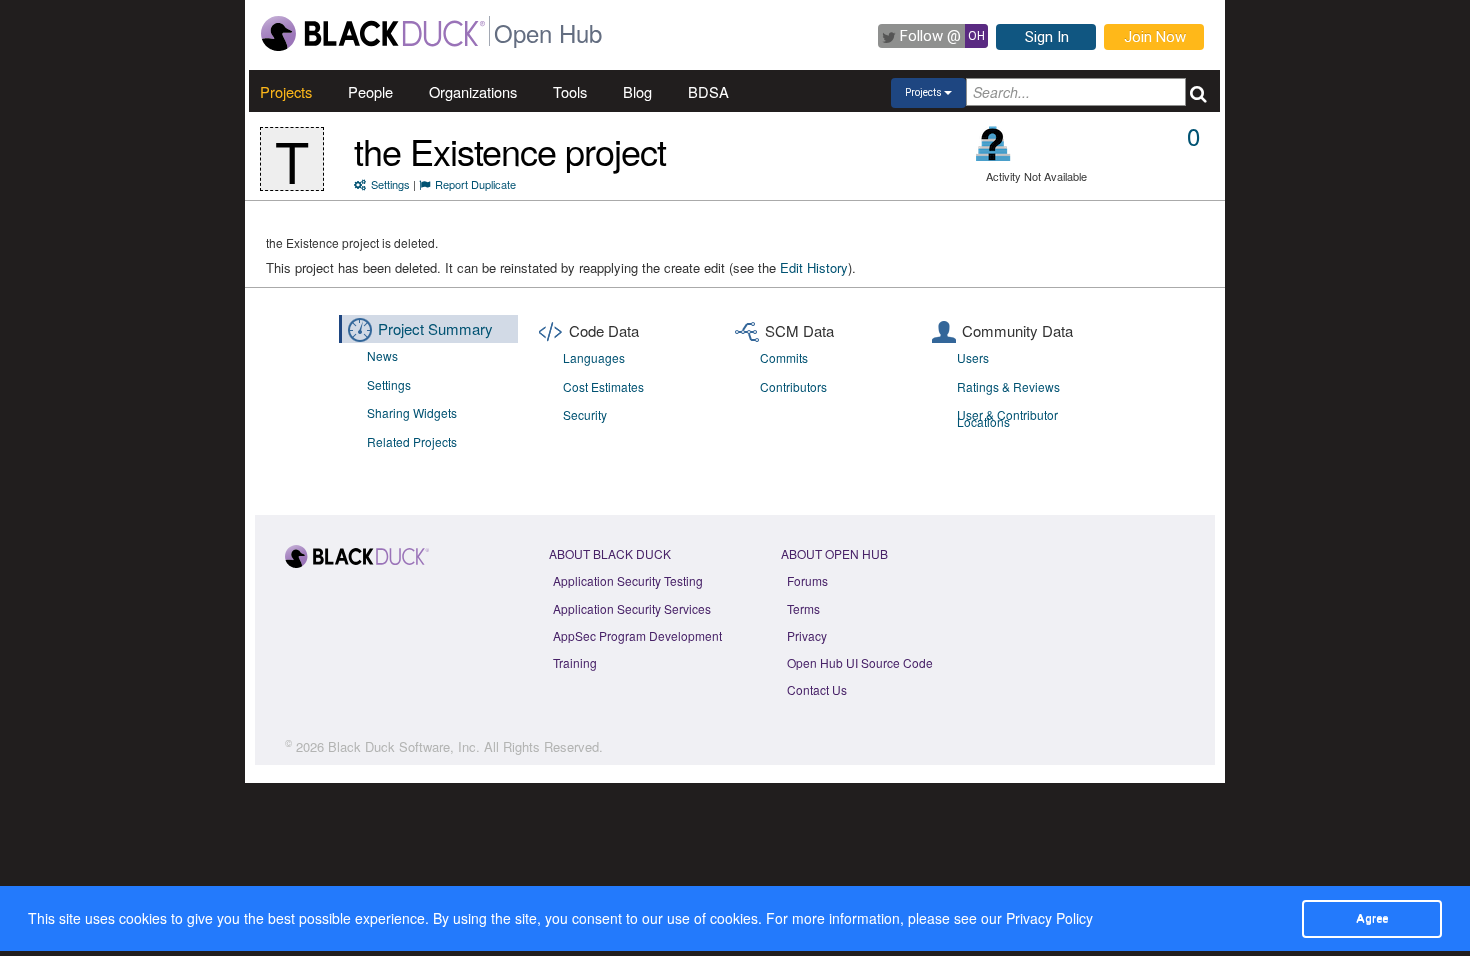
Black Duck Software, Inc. (404, 746)
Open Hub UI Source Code (860, 662)
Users (973, 357)
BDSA (708, 91)
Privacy (807, 635)
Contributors (793, 386)
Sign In (1047, 37)
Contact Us (817, 689)
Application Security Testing (628, 580)
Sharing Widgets (412, 412)
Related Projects (412, 441)
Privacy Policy (1049, 918)
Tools (570, 91)
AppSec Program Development (637, 635)
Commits (784, 357)
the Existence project (510, 150)
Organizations (473, 91)
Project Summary (435, 328)
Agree (1372, 918)
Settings (390, 184)
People (370, 91)
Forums (807, 580)
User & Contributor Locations (1007, 418)
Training (575, 662)
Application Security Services (632, 608)
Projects (286, 91)
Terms (803, 608)
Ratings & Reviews (1008, 386)
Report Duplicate (475, 184)
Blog (637, 91)
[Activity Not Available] (993, 143)
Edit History (814, 267)
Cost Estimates (603, 386)
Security (585, 414)
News (382, 355)
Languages (594, 357)
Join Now (1155, 37)
